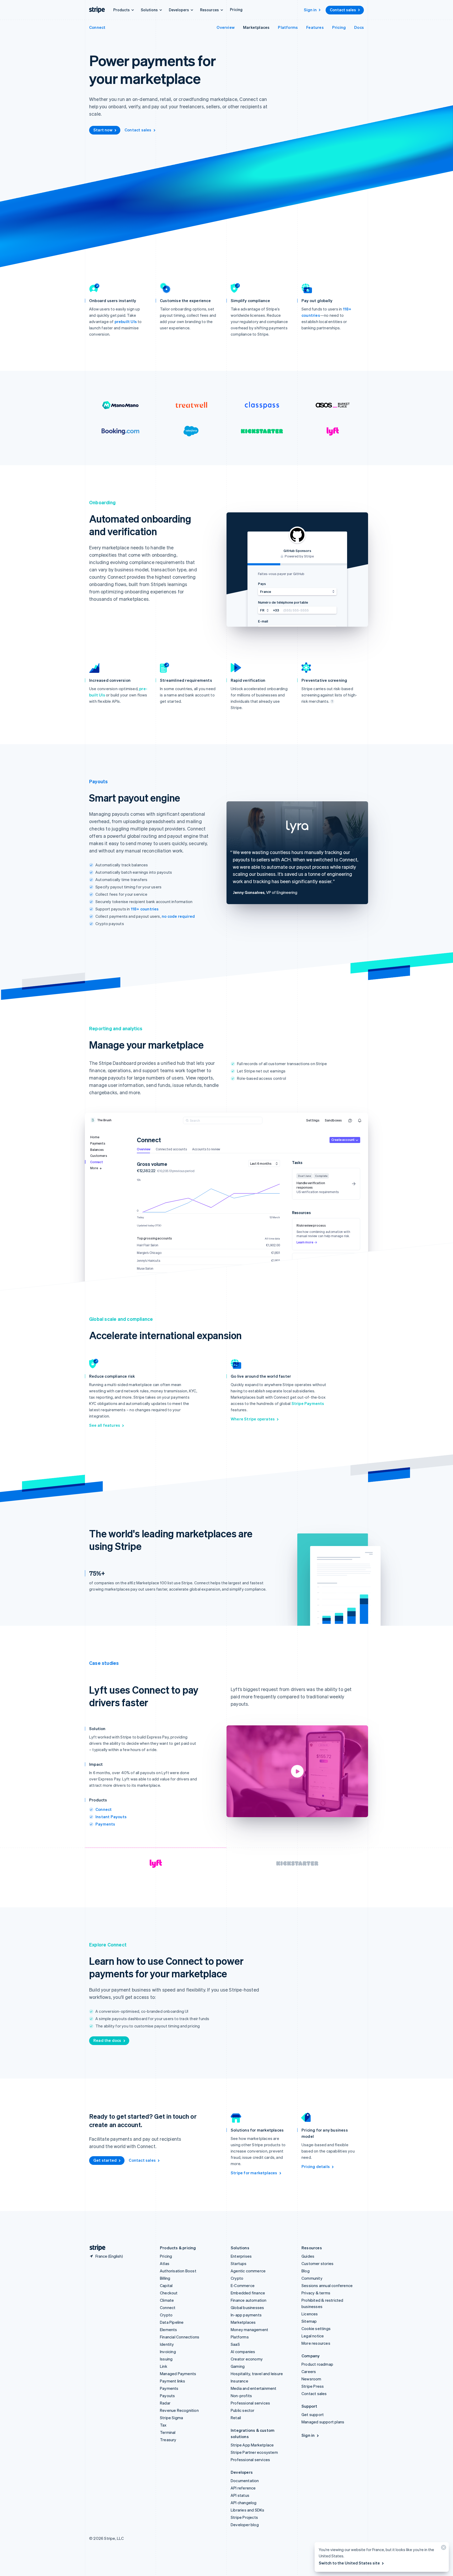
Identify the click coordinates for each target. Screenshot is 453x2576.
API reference (243, 2488)
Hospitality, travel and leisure (257, 2374)
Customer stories (317, 2263)
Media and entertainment (254, 2388)
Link (164, 2366)
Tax (163, 2425)
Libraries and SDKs (248, 2510)
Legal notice (313, 2336)
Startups (239, 2263)
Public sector (243, 2410)
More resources (316, 2343)
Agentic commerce (248, 2271)
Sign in (310, 10)
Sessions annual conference (327, 2285)
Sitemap (309, 2321)
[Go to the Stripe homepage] (95, 2248)
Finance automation (249, 2300)
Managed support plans (323, 2422)
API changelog (244, 2503)
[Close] (443, 2549)
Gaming (238, 2366)
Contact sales (343, 10)
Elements (169, 2330)
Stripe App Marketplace (252, 2445)
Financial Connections (180, 2337)
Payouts (167, 2396)
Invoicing (168, 2352)
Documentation (245, 2481)
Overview (226, 27)
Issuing (166, 2359)
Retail (236, 2418)
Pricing (236, 9)
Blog (306, 2271)
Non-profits (241, 2396)
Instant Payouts (111, 1817)
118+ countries (145, 909)
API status (240, 2495)
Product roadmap (317, 2364)
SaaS (235, 2344)
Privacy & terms (316, 2293)
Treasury (168, 2440)
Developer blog (245, 2525)
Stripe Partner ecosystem (254, 2452)
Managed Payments (178, 2374)
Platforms (288, 27)
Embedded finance (248, 2293)
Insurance (239, 2381)
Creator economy (247, 2359)
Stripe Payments (308, 1403)
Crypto (166, 2315)
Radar (165, 2403)
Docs (359, 27)
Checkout (169, 2293)
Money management (249, 2330)
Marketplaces (256, 27)
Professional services (250, 2403)
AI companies (243, 2352)
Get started (105, 2160)
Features (315, 27)
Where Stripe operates (253, 1419)
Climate (167, 2300)
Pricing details (316, 2166)
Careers (309, 2371)
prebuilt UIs (126, 321)
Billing (165, 2278)
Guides (308, 2256)
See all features (105, 1425)
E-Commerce (243, 2285)
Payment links (173, 2381)
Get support (313, 2414)
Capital (166, 2285)
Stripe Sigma (171, 2418)
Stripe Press (313, 2386)
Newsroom (311, 2379)
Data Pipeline (172, 2322)
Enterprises (241, 2256)
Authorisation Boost (178, 2271)
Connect (97, 27)
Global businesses (247, 2307)
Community (312, 2278)
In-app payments (246, 2315)
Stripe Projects (244, 2517)
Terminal (168, 2432)
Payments (105, 1824)
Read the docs (107, 2040)
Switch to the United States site (349, 2563)
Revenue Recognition (179, 2410)
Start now (103, 130)
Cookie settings (316, 2328)
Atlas (165, 2263)
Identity (167, 2344)
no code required (178, 916)
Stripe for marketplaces (254, 2173)
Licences (310, 2314)
